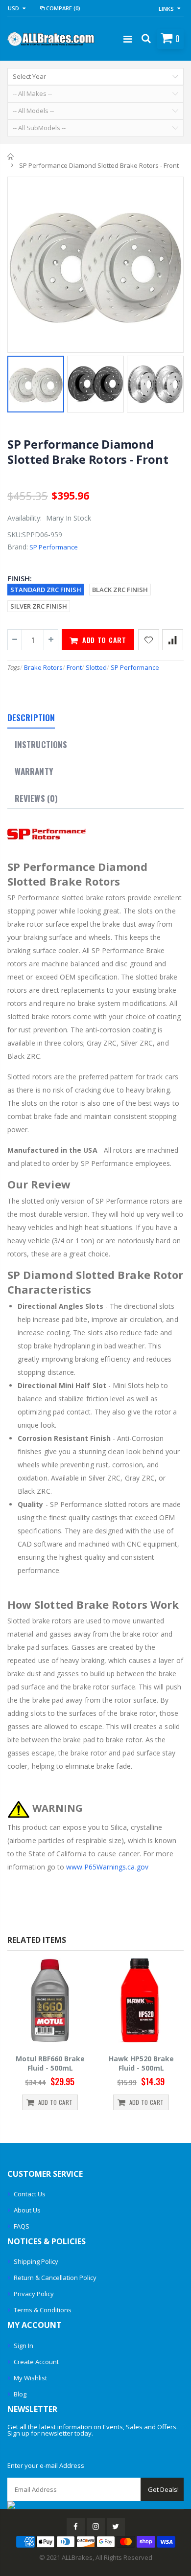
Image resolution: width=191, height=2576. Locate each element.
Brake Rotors (43, 667)
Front (74, 667)
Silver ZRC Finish (39, 606)
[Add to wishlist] (149, 640)
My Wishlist (30, 2378)
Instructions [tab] (41, 744)
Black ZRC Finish (120, 590)
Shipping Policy (36, 2261)
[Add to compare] (173, 640)
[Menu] (128, 39)
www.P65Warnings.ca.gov (107, 1867)
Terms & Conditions (43, 2310)
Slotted (96, 667)
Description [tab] (31, 718)
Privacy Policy (34, 2294)
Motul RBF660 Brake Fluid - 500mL (50, 2063)
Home (11, 157)
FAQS (22, 2226)
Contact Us (30, 2194)
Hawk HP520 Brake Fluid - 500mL (141, 2063)
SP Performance (54, 547)
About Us (27, 2210)
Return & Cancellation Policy (55, 2278)
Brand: (18, 547)
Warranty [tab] (34, 771)
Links (166, 9)
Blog (20, 2394)
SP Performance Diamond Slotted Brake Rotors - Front (88, 452)
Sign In (24, 2346)
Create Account (36, 2362)
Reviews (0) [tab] (36, 798)
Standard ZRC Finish (46, 590)
